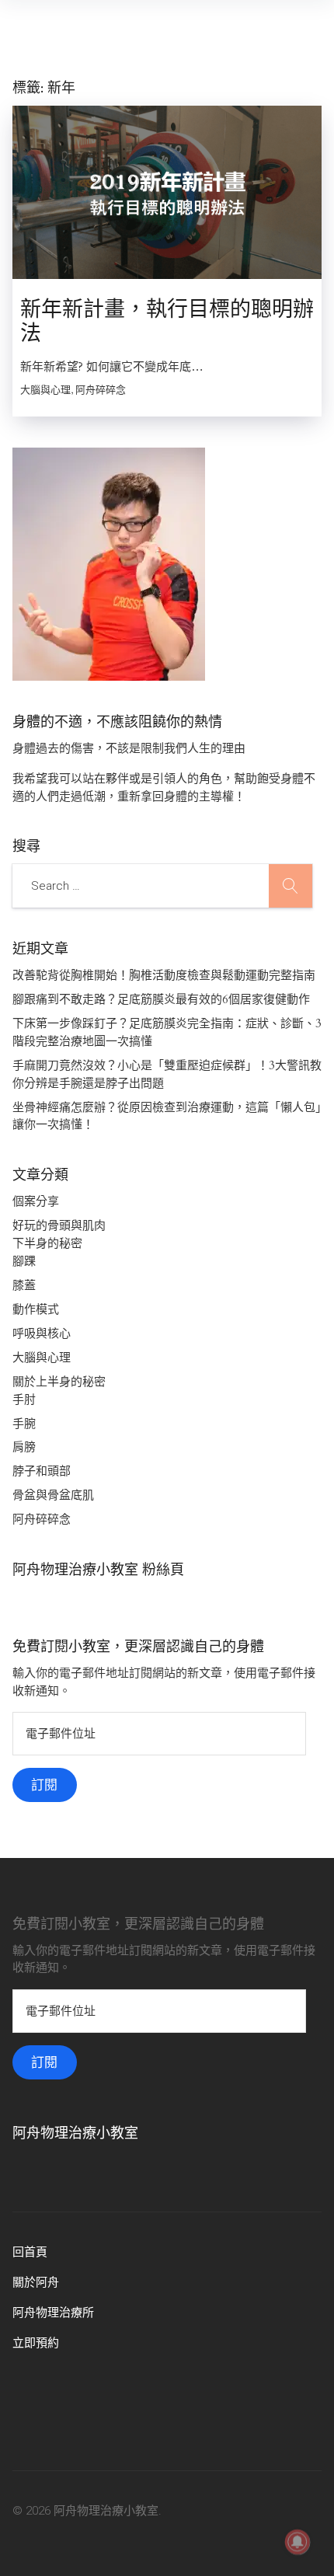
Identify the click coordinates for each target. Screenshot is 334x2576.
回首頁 (30, 2252)
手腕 (24, 1424)
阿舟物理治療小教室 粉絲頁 (98, 1570)
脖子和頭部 (42, 1471)
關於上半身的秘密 (59, 1382)
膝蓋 (24, 1285)
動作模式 (36, 1309)
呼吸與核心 (42, 1333)
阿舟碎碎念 (42, 1519)
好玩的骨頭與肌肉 (59, 1225)
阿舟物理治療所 (53, 2313)
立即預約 (36, 2343)
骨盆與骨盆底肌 (53, 1495)
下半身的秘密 (47, 1243)
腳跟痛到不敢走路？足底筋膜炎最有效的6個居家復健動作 (161, 999)
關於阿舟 (36, 2282)
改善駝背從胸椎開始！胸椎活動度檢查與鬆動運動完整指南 (164, 975)
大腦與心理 (42, 1358)
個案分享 (36, 1201)
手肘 (24, 1400)
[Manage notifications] (297, 2542)
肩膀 (24, 1447)
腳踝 (24, 1261)
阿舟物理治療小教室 (75, 2133)
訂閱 (44, 1785)
